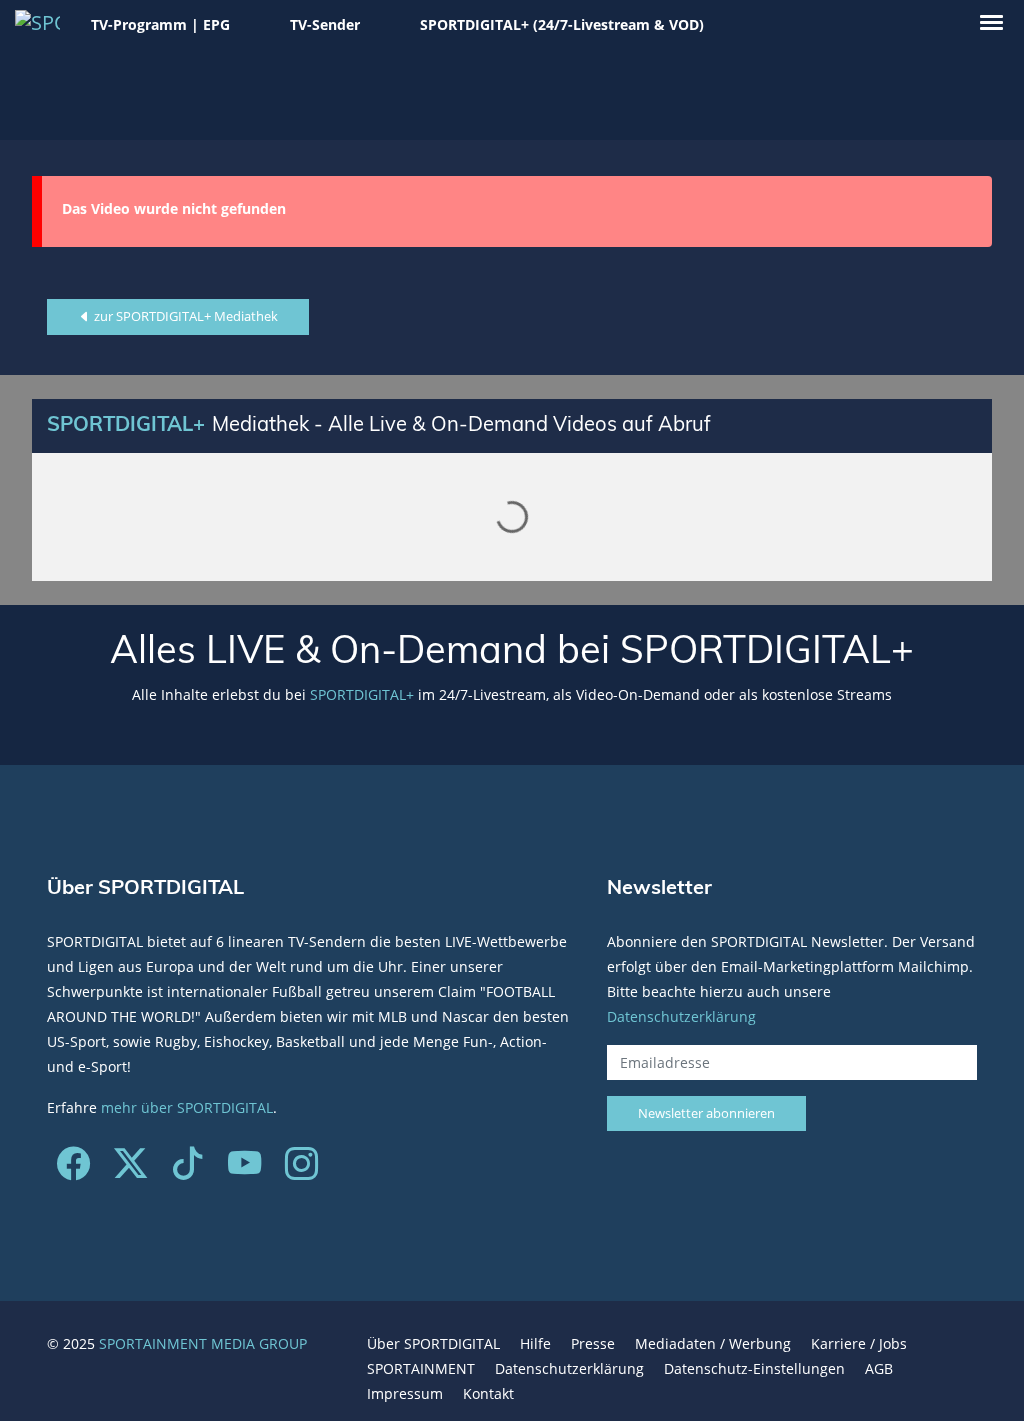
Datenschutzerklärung (681, 1016)
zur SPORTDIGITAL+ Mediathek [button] (184, 316)
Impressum (405, 1393)
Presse (593, 1343)
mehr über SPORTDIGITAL (187, 1107)
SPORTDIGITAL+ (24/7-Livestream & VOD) (562, 24)
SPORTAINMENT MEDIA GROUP (203, 1343)
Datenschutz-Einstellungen (754, 1368)
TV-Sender (325, 24)
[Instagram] (301, 1170)
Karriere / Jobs (859, 1343)
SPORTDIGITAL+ (362, 694)
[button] (991, 22)
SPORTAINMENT (421, 1368)
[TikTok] (187, 1170)
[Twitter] (130, 1170)
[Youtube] (244, 1170)
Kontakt (488, 1393)
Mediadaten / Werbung (713, 1343)
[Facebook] (73, 1170)
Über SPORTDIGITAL (433, 1343)
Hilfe (535, 1343)
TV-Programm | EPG (160, 24)
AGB (879, 1368)
